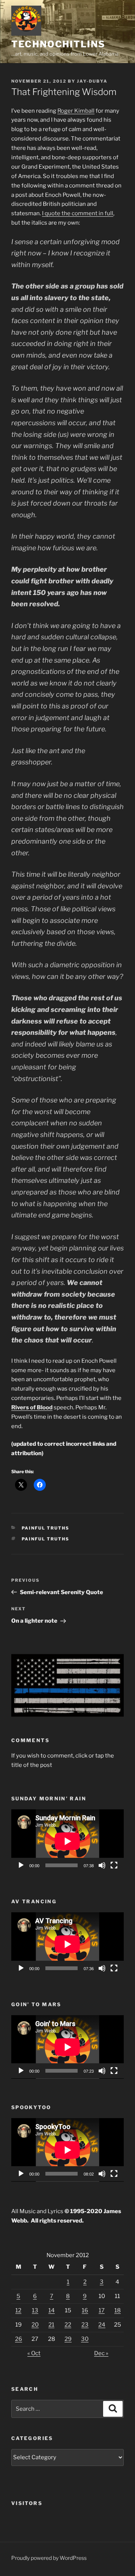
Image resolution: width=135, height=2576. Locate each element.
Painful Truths (46, 1528)
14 (52, 2310)
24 (102, 2325)
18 (118, 2310)
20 (35, 2325)
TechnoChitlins (58, 44)
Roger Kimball (76, 111)
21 (51, 2325)
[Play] (21, 1865)
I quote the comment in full (78, 213)
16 (85, 2310)
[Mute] (102, 1865)
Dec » (101, 2353)
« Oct (34, 2353)
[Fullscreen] (114, 1865)
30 (85, 2339)
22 (68, 2325)
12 (18, 2310)
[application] (67, 1841)
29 (68, 2339)
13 (35, 2310)
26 (19, 2339)
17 (102, 2310)
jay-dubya (92, 81)
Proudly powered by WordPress (49, 2558)
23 (85, 2325)
